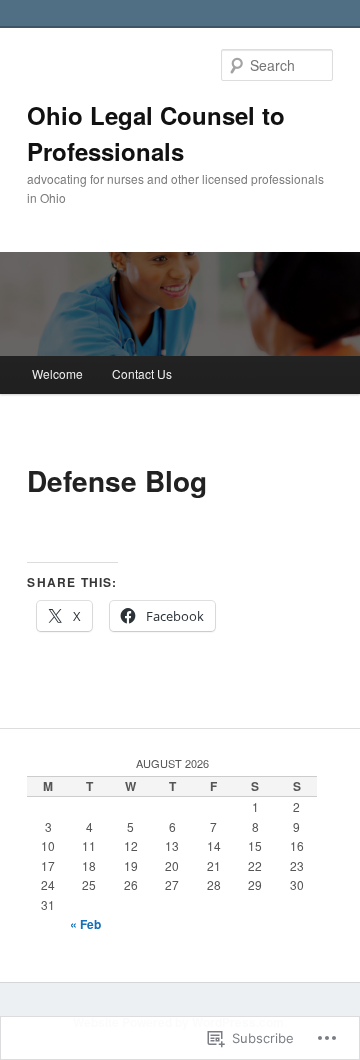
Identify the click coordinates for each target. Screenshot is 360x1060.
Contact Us (142, 373)
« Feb (85, 924)
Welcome (57, 373)
